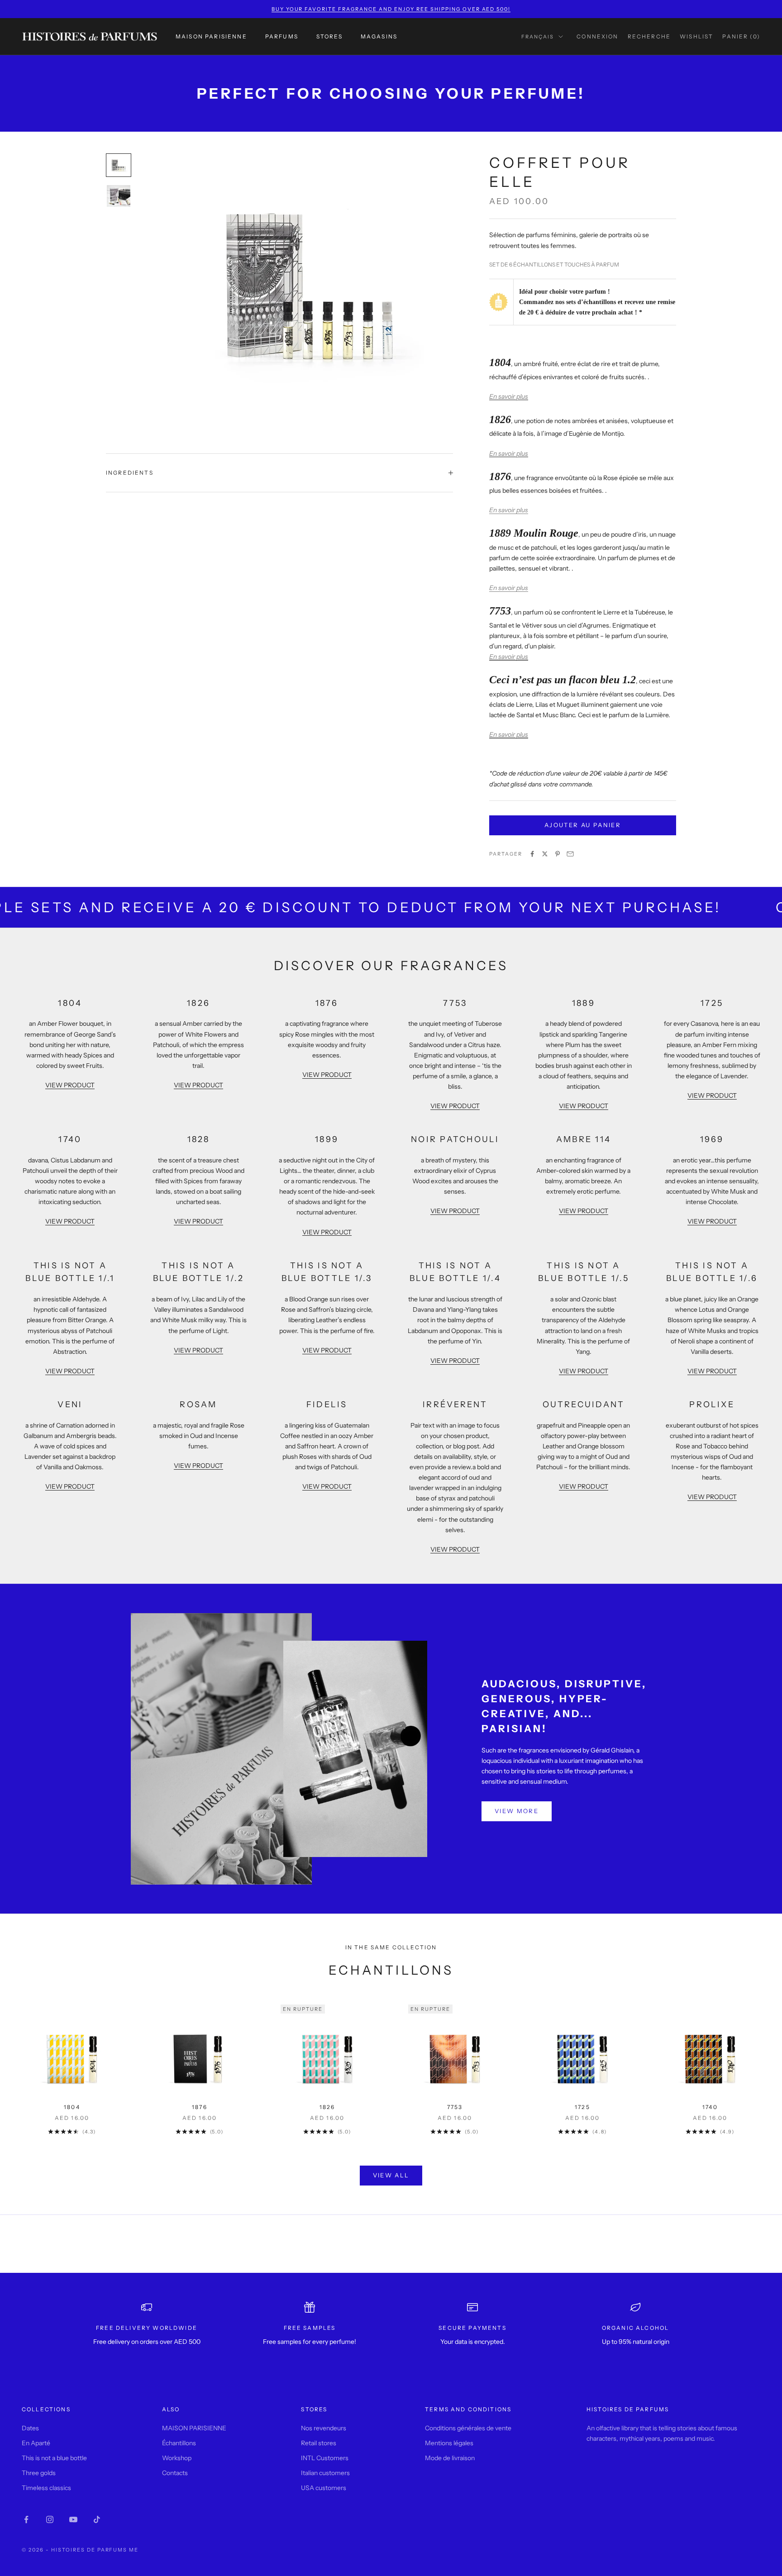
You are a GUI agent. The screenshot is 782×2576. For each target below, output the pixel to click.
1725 (582, 2107)
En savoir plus (509, 396)
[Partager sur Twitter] (545, 854)
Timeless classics (46, 2488)
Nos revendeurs (324, 2428)
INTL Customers (325, 2458)
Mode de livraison (450, 2458)
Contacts (175, 2473)
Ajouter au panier (583, 825)
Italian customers (325, 2473)
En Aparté (36, 2443)
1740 (710, 2107)
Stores (329, 36)
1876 (200, 2107)
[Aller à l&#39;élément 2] (119, 196)
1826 (327, 2107)
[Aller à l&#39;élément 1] (119, 165)
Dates (30, 2428)
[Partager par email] (570, 854)
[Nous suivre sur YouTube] (73, 2519)
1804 (72, 2107)
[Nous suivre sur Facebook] (26, 2519)
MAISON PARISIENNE (211, 36)
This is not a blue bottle (54, 2458)
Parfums (282, 36)
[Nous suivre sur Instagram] (50, 2519)
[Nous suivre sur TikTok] (97, 2519)
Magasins (379, 36)
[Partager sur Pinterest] (558, 854)
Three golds (39, 2473)
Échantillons (179, 2443)
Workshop (177, 2458)
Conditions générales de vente (468, 2428)
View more (517, 1811)
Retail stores (319, 2443)
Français (538, 37)
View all (391, 2175)
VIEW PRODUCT (70, 1085)
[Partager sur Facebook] (532, 854)
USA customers (324, 2488)
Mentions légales (449, 2443)
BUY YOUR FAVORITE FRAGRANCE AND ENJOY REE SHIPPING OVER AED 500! (391, 9)
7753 (455, 2107)
